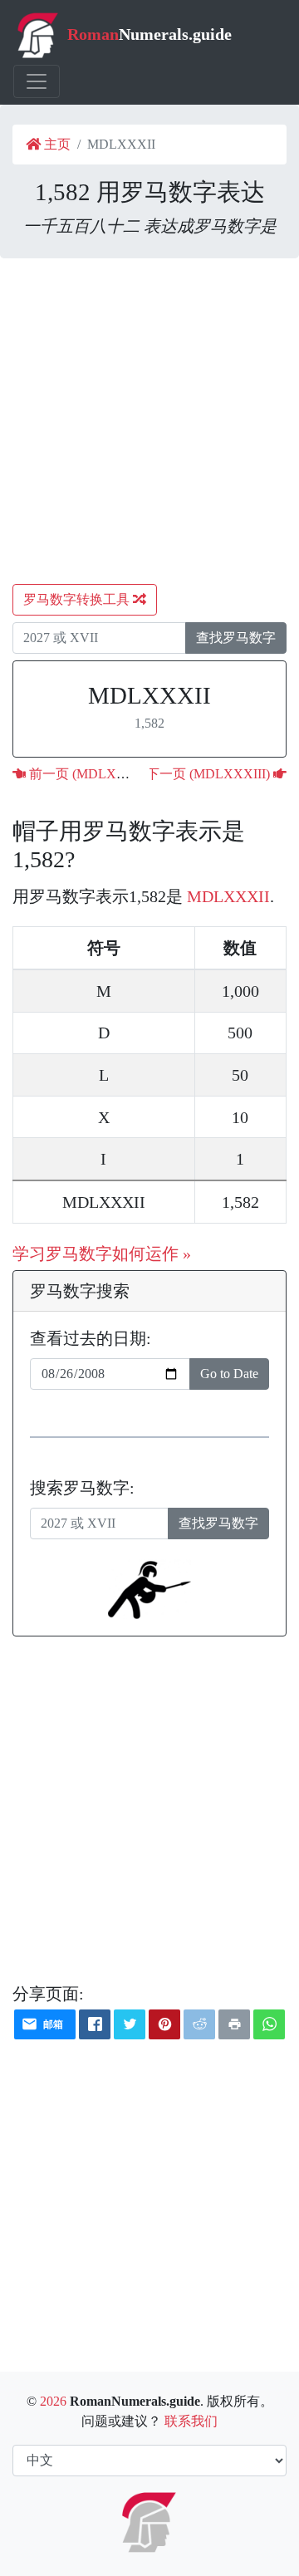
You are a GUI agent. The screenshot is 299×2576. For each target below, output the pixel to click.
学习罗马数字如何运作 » (102, 1254)
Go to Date (229, 1374)
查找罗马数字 (236, 638)
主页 (56, 144)
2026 (53, 2401)
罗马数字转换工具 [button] (78, 599)
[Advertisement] (149, 421)
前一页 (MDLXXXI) (85, 774)
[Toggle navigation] (37, 81)
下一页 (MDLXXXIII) (210, 774)
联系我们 (191, 2421)
